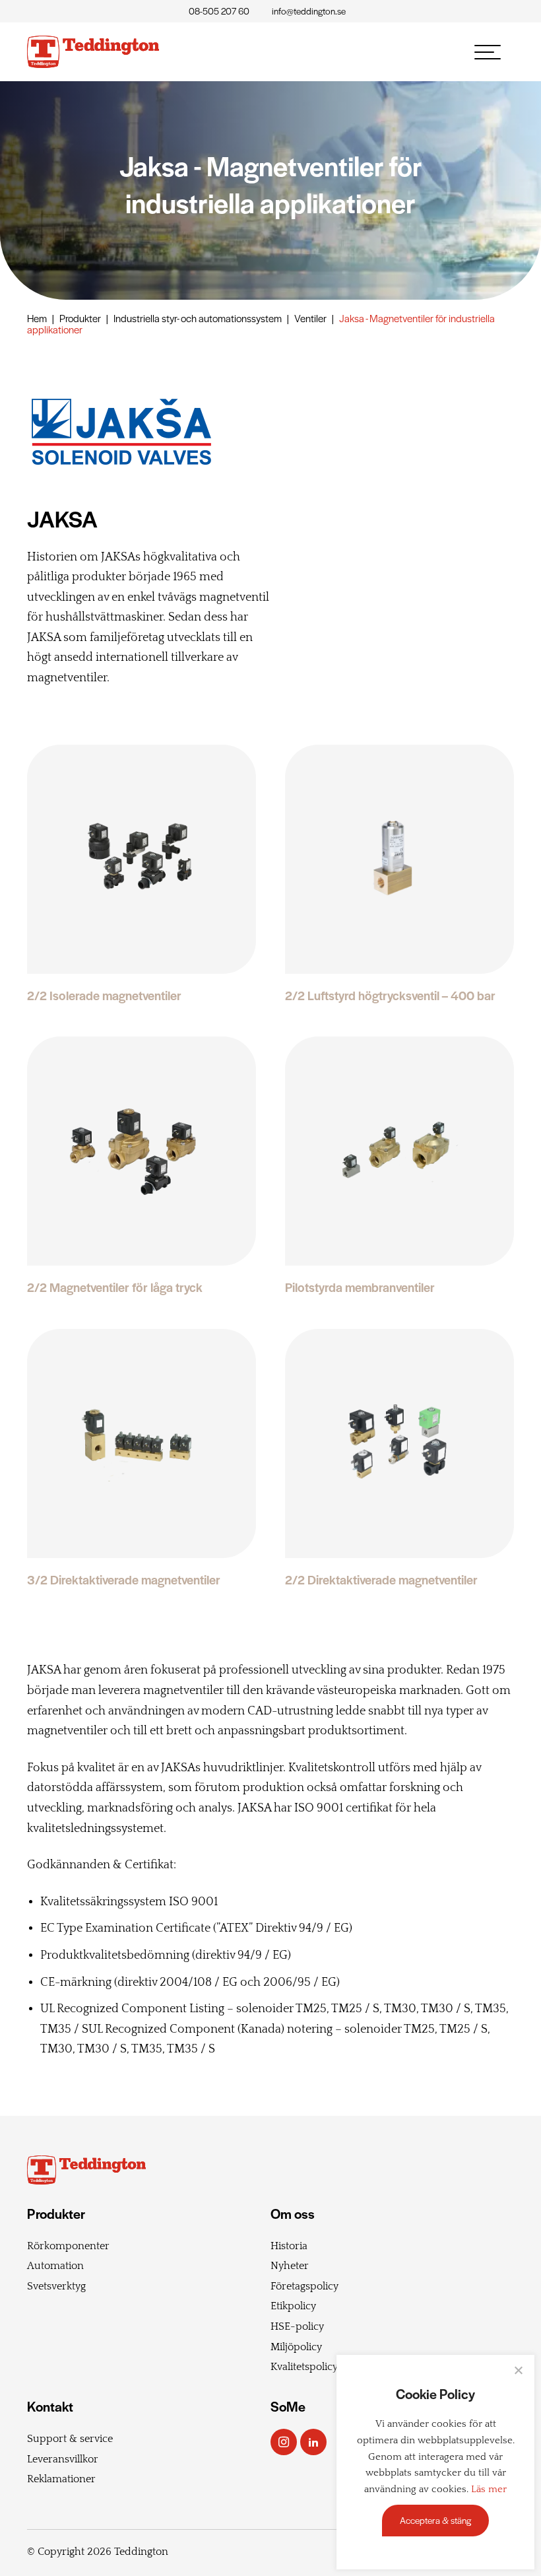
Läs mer (489, 2490)
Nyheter (290, 2266)
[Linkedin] (313, 2442)
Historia (289, 2246)
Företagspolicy (304, 2286)
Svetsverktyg (56, 2286)
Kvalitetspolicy (304, 2367)
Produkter (80, 318)
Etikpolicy (293, 2306)
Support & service (70, 2439)
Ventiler (310, 318)
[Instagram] (284, 2442)
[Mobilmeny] (488, 52)
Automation (55, 2266)
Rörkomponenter (68, 2246)
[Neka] (518, 2370)
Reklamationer (61, 2479)
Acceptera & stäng (435, 2520)
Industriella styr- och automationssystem (198, 318)
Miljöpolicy (296, 2347)
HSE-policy (297, 2326)
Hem (37, 318)
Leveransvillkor (63, 2459)
